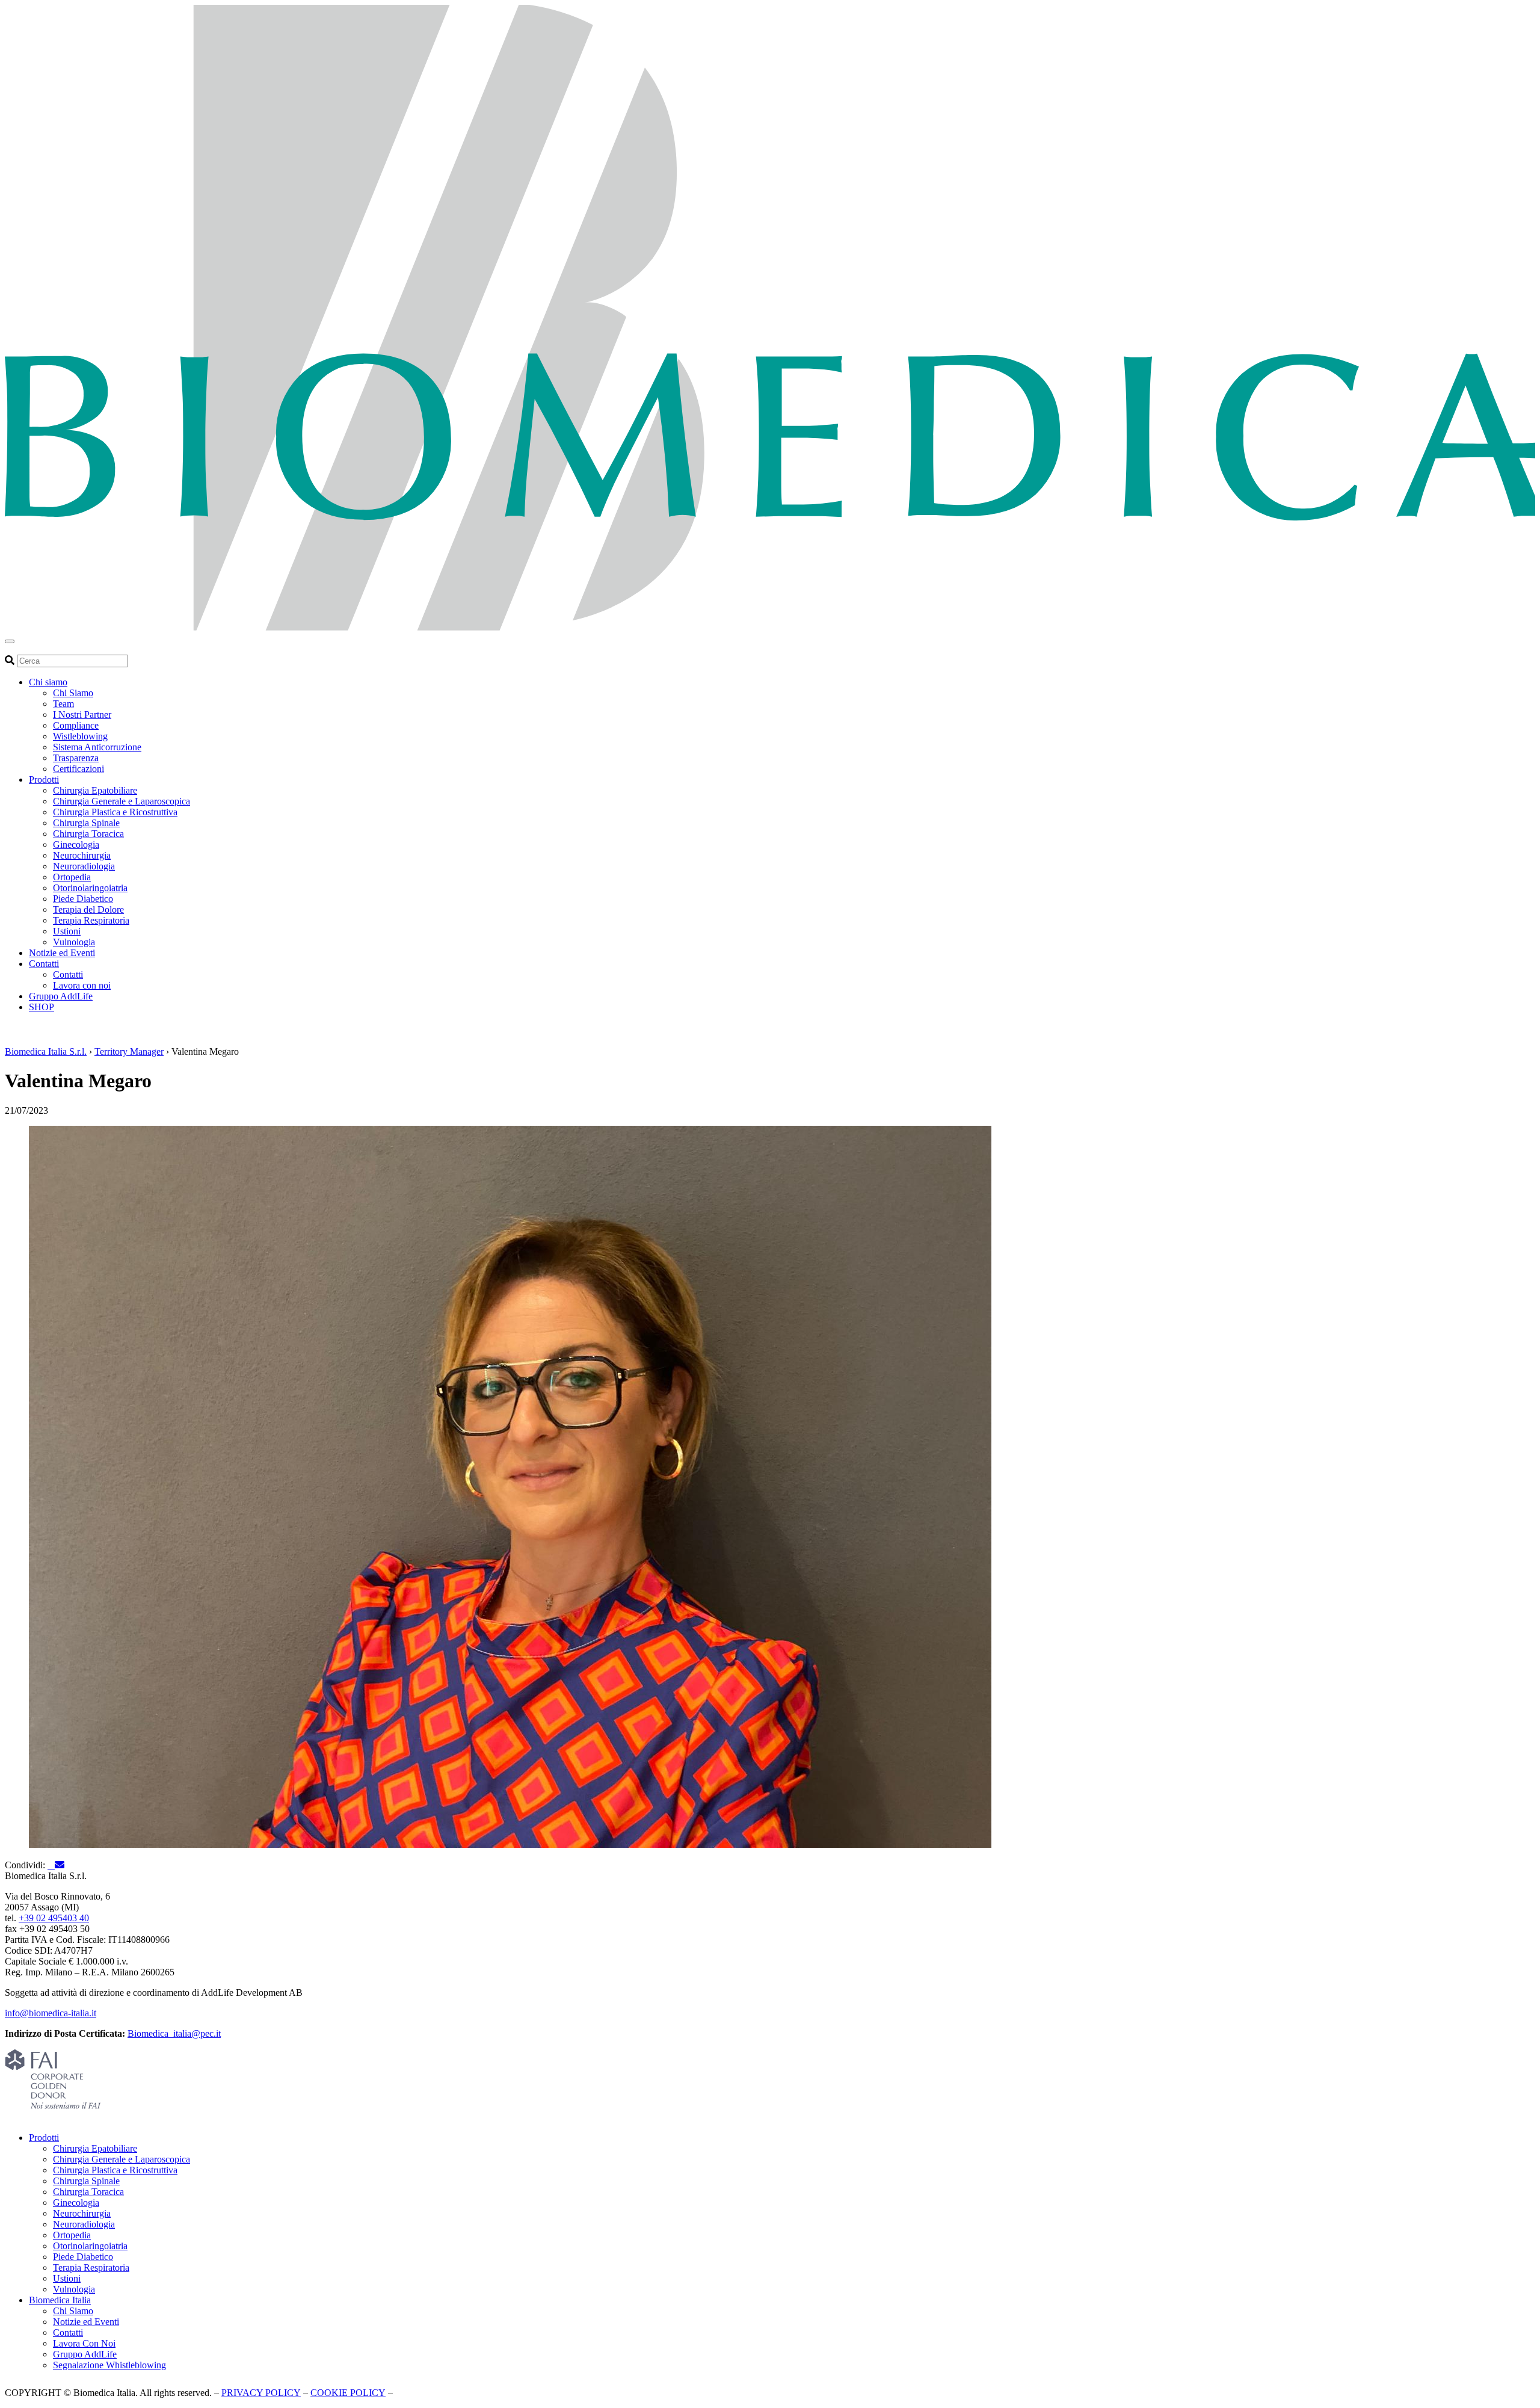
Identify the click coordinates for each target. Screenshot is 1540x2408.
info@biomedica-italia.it (51, 2013)
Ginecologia (76, 844)
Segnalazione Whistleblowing (109, 2365)
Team (63, 704)
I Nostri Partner (82, 715)
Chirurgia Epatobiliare (95, 790)
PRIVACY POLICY (261, 2393)
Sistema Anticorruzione (97, 747)
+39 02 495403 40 (54, 1918)
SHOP (42, 1007)
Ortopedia (72, 877)
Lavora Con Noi (84, 2343)
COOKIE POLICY (348, 2393)
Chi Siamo (73, 693)
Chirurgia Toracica (88, 834)
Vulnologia (74, 942)
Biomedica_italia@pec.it (174, 2033)
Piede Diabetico (83, 899)
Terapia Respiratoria (91, 920)
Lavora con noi (82, 985)
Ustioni (67, 931)
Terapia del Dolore (88, 909)
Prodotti (44, 780)
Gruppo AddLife (61, 996)
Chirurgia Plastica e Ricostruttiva (115, 812)
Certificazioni (79, 769)
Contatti (44, 964)
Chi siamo (48, 682)
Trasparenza (76, 758)
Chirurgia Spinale (86, 823)
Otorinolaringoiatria (90, 888)
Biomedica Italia (60, 2300)
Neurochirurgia (82, 855)
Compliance (76, 725)
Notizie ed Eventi (62, 953)
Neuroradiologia (84, 866)
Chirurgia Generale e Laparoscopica (122, 801)
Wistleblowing (80, 736)
